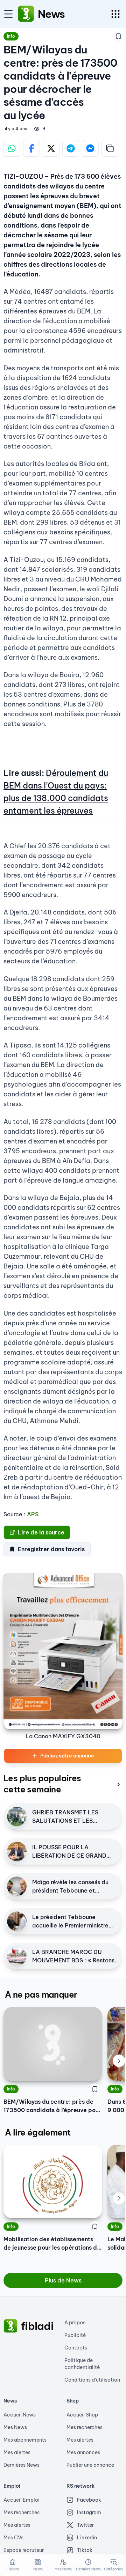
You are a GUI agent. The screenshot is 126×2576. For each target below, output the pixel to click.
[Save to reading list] (118, 36)
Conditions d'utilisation (92, 2380)
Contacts (76, 2348)
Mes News (15, 2427)
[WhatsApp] (12, 148)
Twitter (85, 2525)
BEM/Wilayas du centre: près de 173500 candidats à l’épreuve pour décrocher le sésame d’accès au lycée (52, 2106)
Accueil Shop (82, 2415)
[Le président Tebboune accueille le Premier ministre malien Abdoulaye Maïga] (17, 1921)
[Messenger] (90, 148)
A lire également (38, 2132)
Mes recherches (85, 2427)
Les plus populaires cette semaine (42, 1784)
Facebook (89, 2500)
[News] (26, 14)
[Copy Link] (110, 148)
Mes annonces (83, 2452)
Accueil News (20, 2415)
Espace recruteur (24, 2550)
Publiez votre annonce (67, 1756)
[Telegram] (71, 148)
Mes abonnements (25, 2440)
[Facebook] (31, 148)
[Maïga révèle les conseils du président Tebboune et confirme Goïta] (17, 1886)
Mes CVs (13, 2538)
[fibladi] (10, 2326)
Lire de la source (41, 1532)
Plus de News (63, 2280)
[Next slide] (119, 2061)
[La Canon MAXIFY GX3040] (63, 1651)
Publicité (75, 2335)
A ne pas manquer (41, 1994)
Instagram (89, 2512)
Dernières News (22, 2465)
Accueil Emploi (22, 2500)
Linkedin (87, 2538)
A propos (75, 2323)
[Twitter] (51, 148)
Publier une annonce (90, 2465)
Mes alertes (17, 2452)
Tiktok (85, 2550)
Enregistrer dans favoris (51, 1549)
